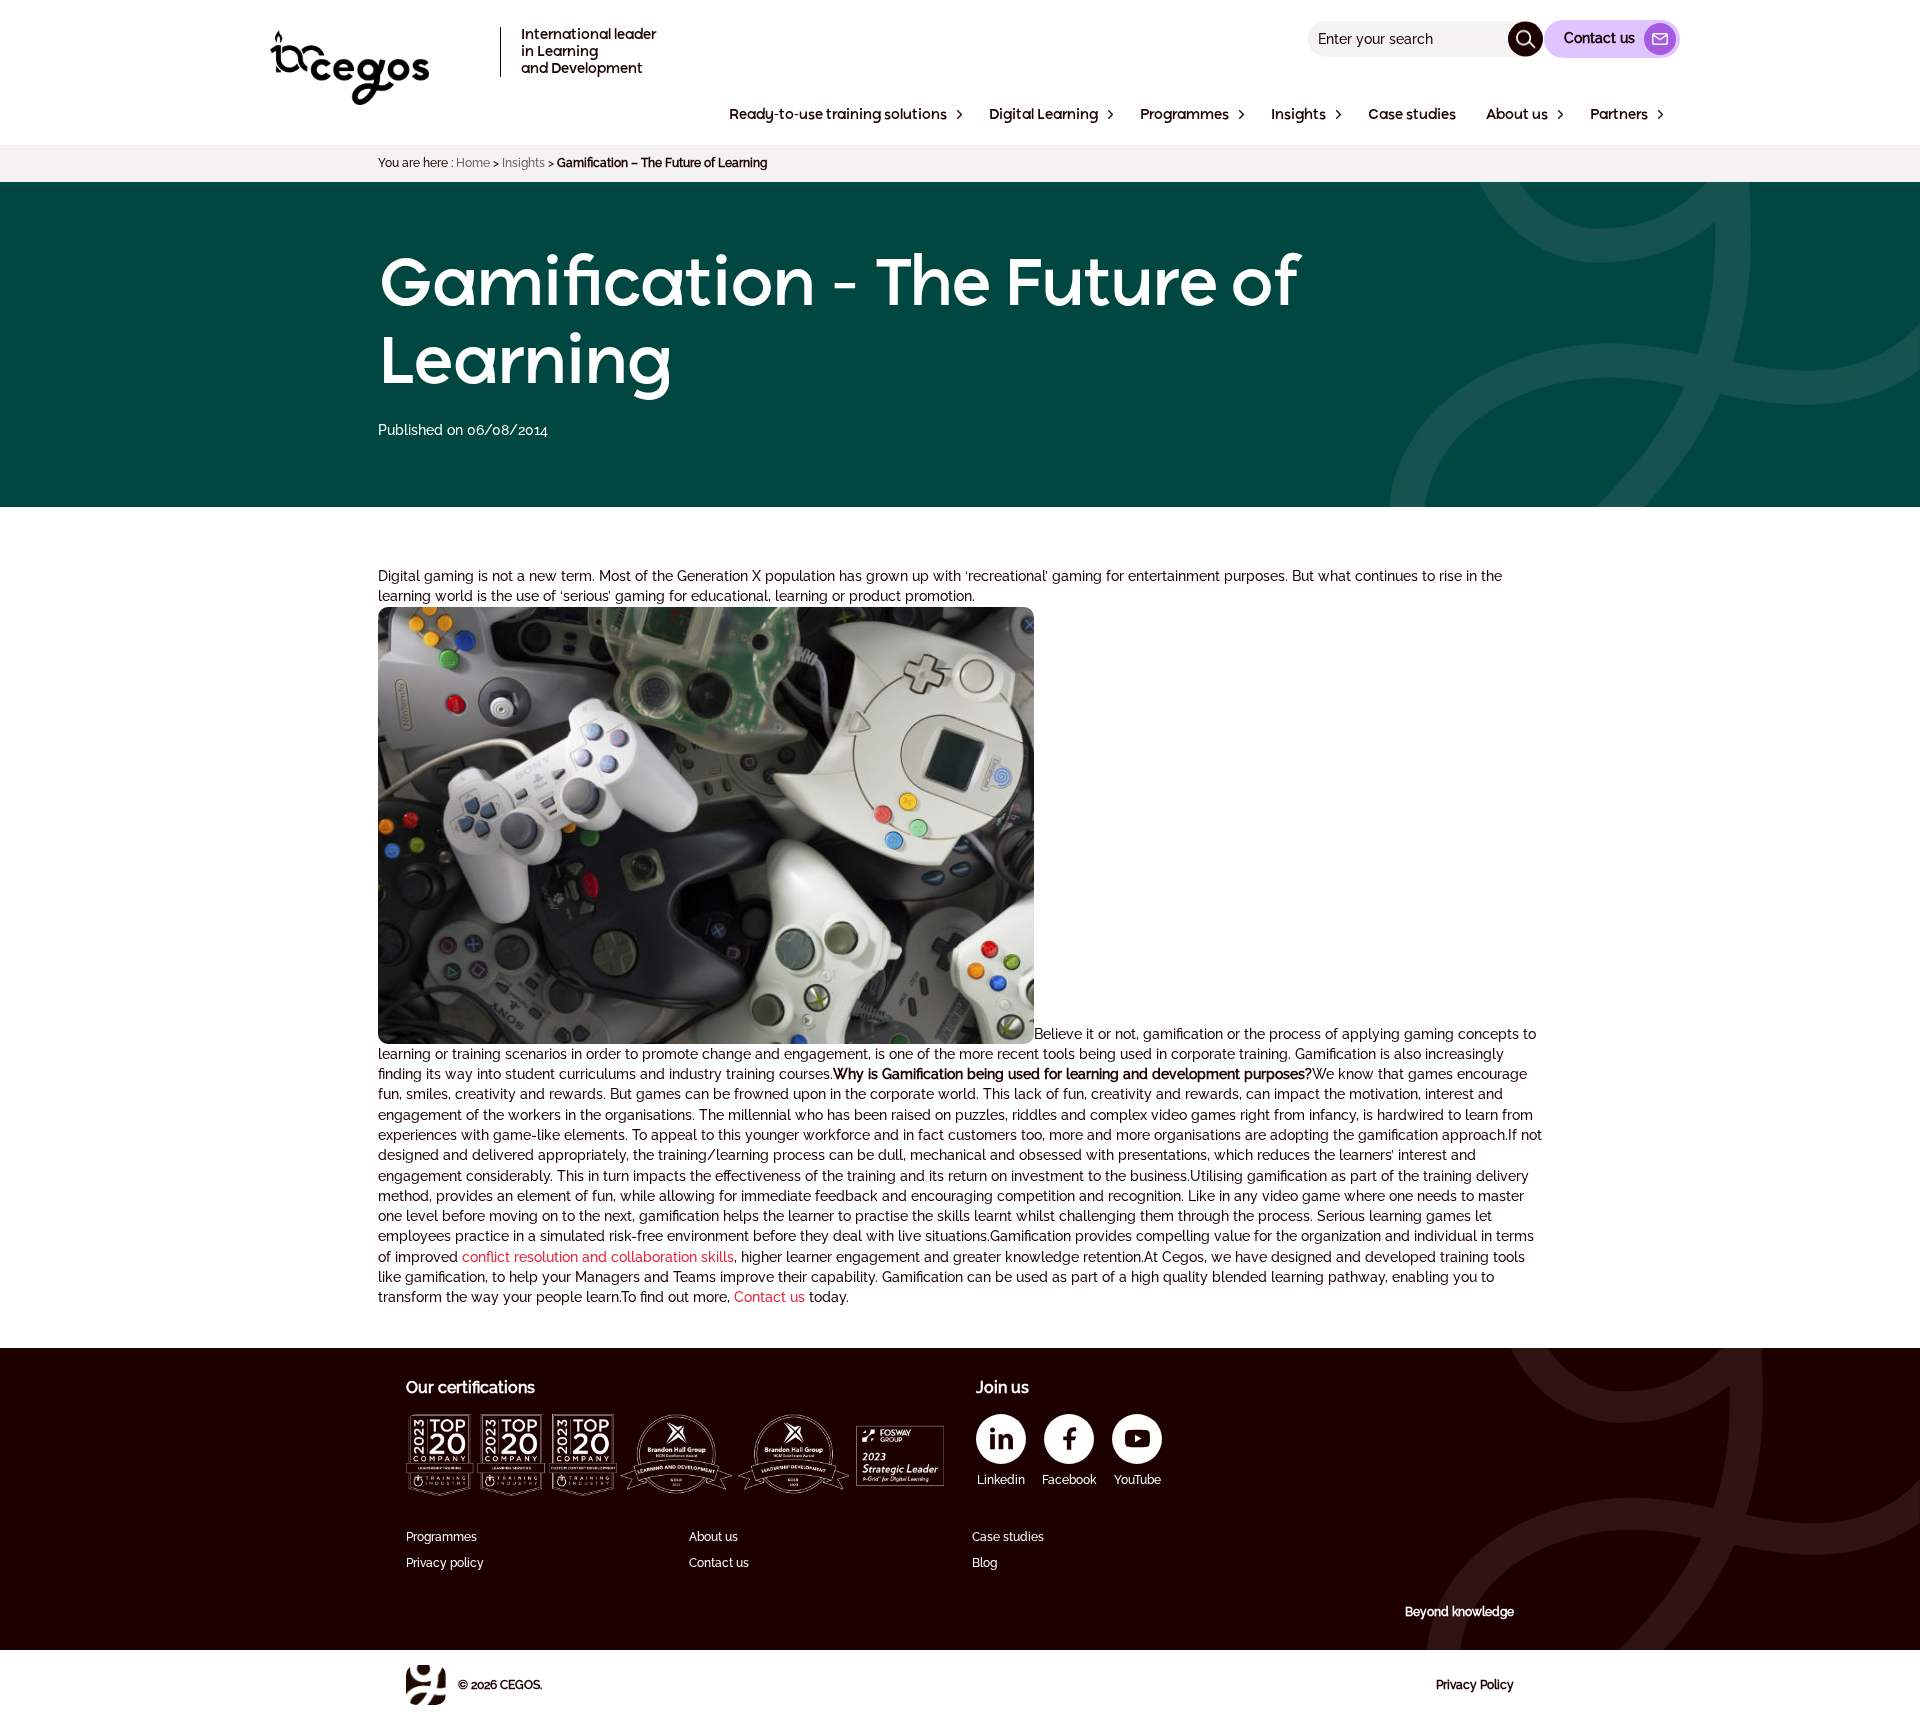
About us (713, 1537)
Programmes (441, 1537)
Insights (523, 163)
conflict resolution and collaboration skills (598, 1257)
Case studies (1008, 1537)
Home (473, 163)
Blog (984, 1563)
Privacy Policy (1475, 1685)
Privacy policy (445, 1563)
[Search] (1525, 38)
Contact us (769, 1297)
